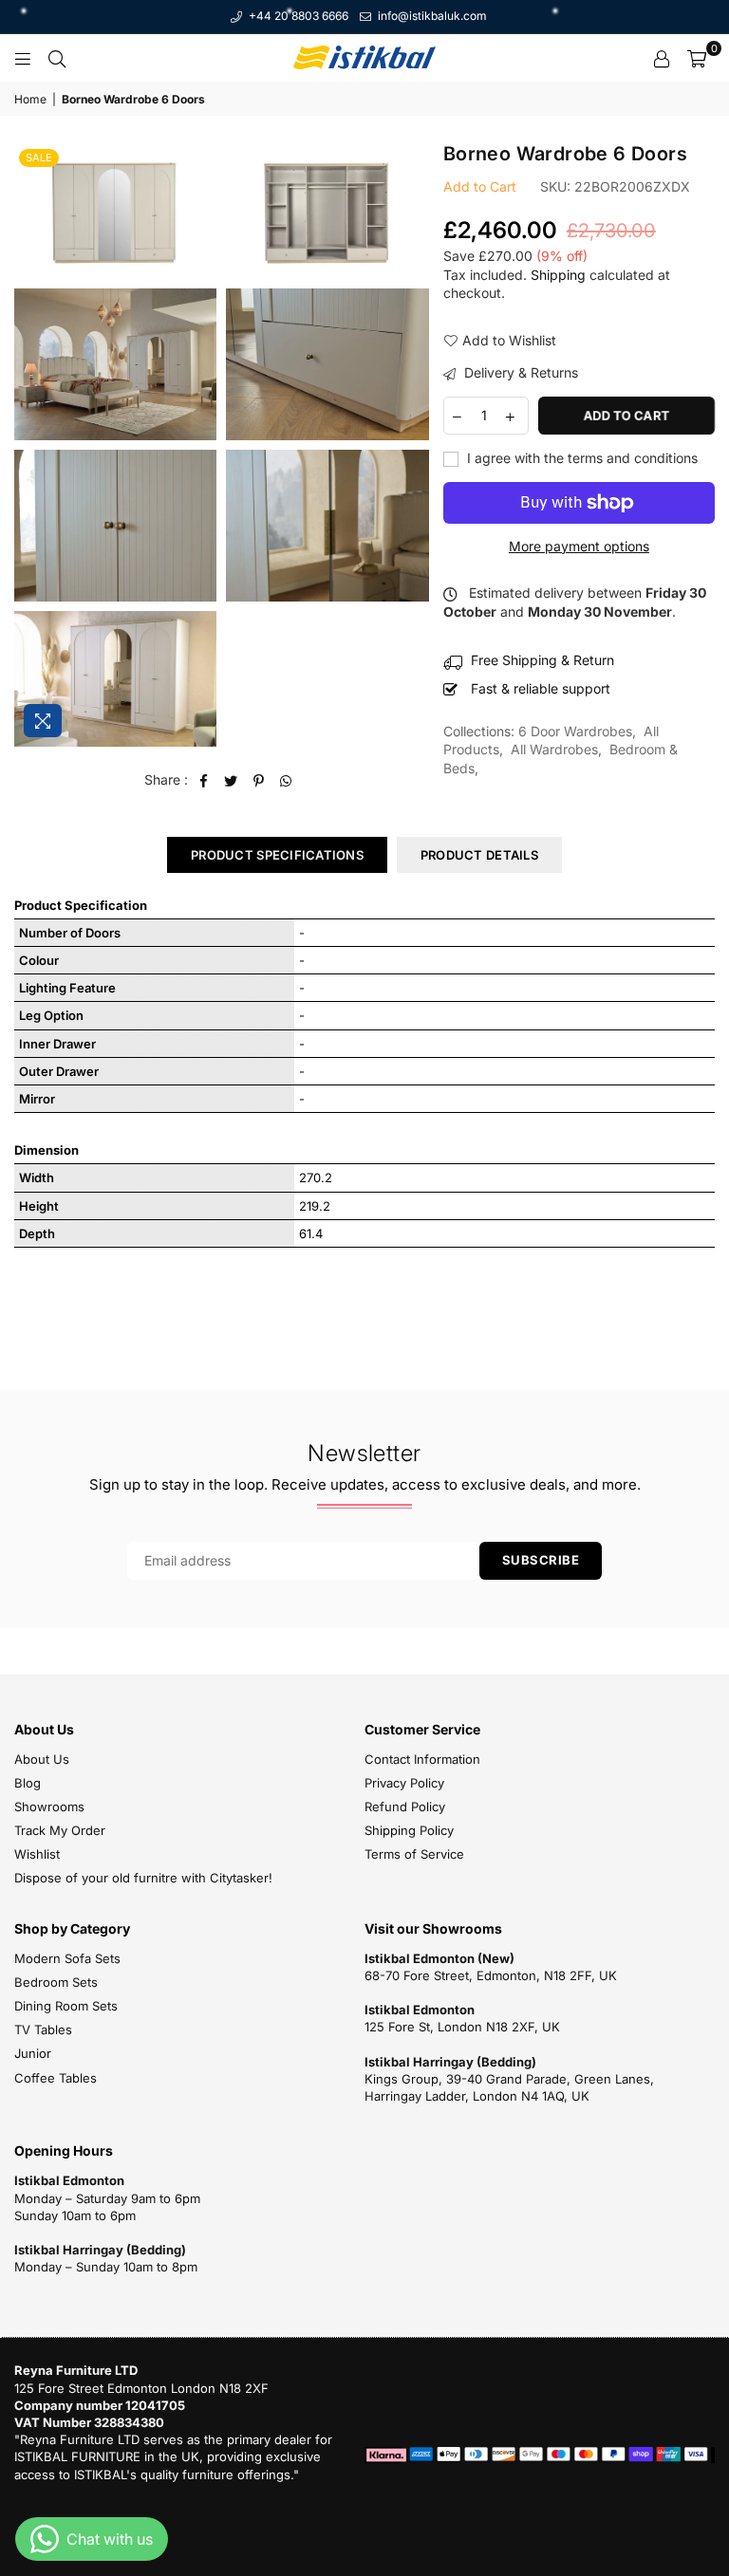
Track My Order (60, 1830)
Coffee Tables (56, 2078)
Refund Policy (405, 1807)
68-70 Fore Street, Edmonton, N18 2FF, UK (491, 1975)
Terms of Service (414, 1854)
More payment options (579, 546)
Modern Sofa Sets (67, 1958)
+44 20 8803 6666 (297, 16)
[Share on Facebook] (204, 780)
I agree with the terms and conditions (580, 458)
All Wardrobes (554, 749)
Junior (33, 2053)
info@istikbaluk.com (431, 16)
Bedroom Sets (56, 1982)
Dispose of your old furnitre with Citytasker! (143, 1878)
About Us (42, 1759)
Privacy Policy (404, 1783)
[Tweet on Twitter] (231, 780)
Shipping (558, 275)
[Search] (57, 58)
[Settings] (662, 58)
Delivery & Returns (519, 372)
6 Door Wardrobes (575, 731)
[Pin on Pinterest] (259, 780)
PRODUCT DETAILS (479, 855)
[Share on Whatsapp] (286, 780)
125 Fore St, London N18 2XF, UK (462, 2027)
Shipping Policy (409, 1830)
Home (30, 99)
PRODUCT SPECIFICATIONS (277, 855)
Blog (28, 1783)
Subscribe (541, 1560)
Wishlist (37, 1854)
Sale (39, 158)
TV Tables (43, 2029)
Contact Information (422, 1759)
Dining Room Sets (66, 2006)
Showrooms (49, 1807)
